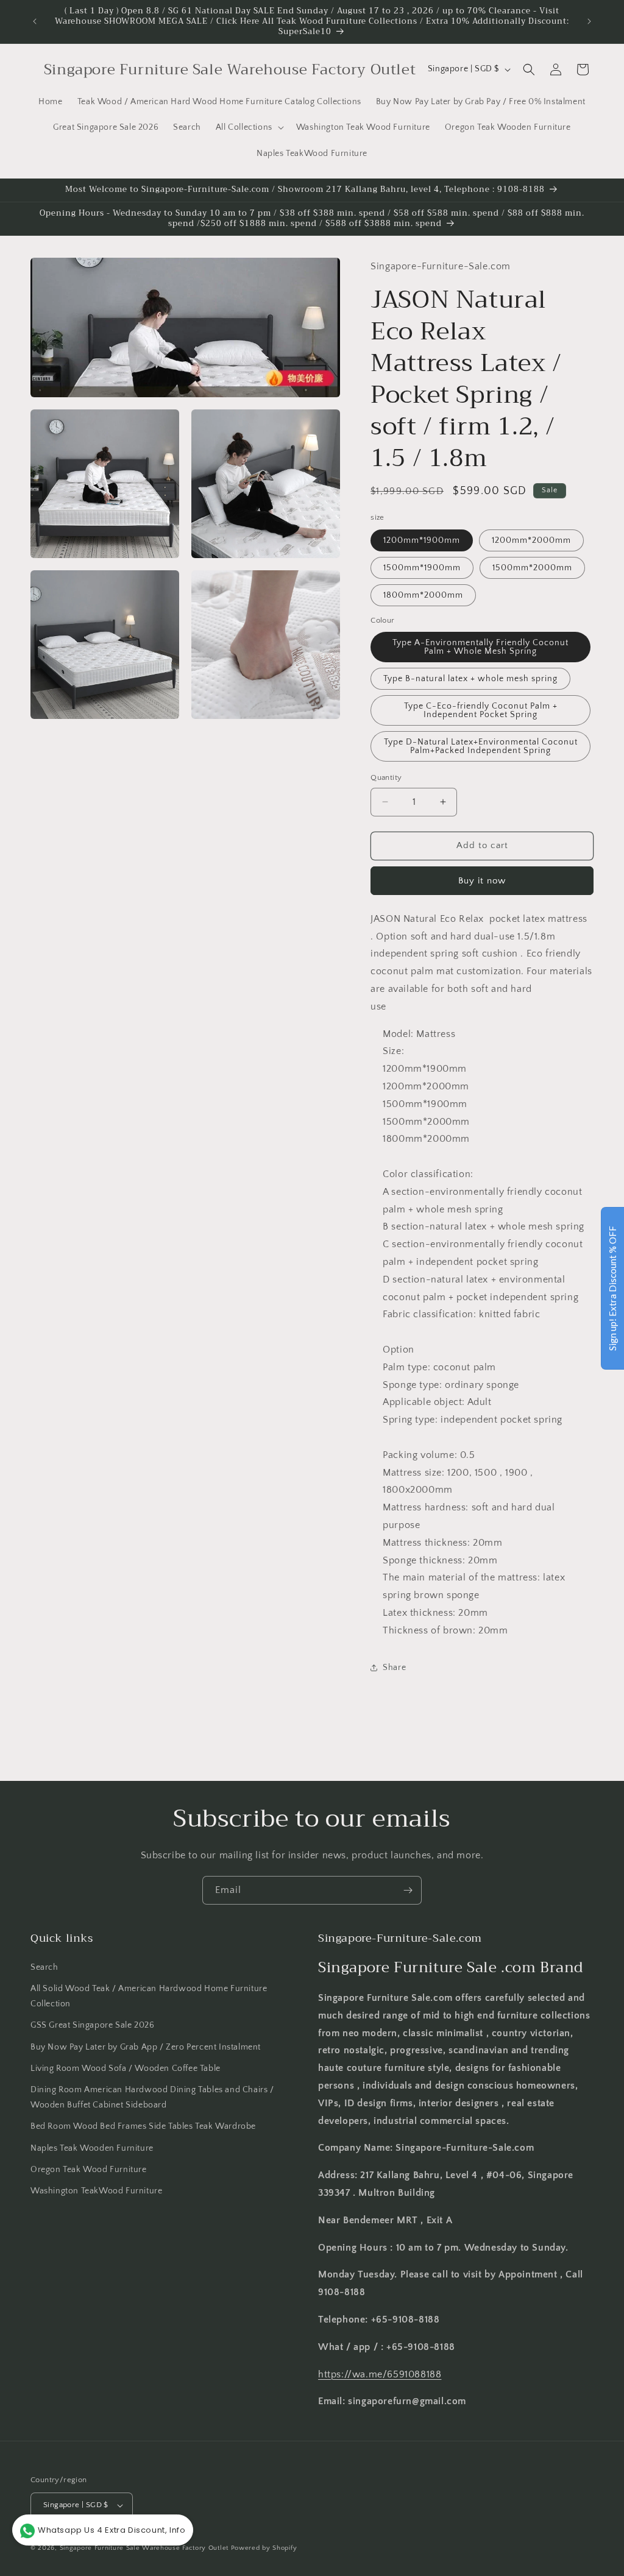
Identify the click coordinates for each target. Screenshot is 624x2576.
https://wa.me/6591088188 (380, 2374)
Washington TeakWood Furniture (96, 2191)
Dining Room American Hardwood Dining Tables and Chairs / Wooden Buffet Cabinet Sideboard (152, 2097)
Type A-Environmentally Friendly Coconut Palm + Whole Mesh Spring (480, 647)
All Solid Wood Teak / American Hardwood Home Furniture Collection (149, 1996)
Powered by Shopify (264, 2548)
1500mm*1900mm (422, 568)
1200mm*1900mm (422, 540)
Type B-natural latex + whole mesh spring (470, 679)
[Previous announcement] (35, 21)
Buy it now (482, 881)
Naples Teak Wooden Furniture (92, 2148)
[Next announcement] (589, 21)
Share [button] (394, 1668)
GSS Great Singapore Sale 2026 (92, 2025)
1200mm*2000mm (531, 540)
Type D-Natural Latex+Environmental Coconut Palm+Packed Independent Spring (481, 746)
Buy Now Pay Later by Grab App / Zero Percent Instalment (146, 2047)
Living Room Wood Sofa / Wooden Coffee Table (126, 2068)
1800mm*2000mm (423, 595)
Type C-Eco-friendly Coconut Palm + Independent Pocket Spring (481, 710)
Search (44, 1967)
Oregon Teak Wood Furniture (89, 2170)
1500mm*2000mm (532, 568)
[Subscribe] (408, 1890)
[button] (249, 127)
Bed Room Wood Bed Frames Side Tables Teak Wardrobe (143, 2126)
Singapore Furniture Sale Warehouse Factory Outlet (144, 2548)
